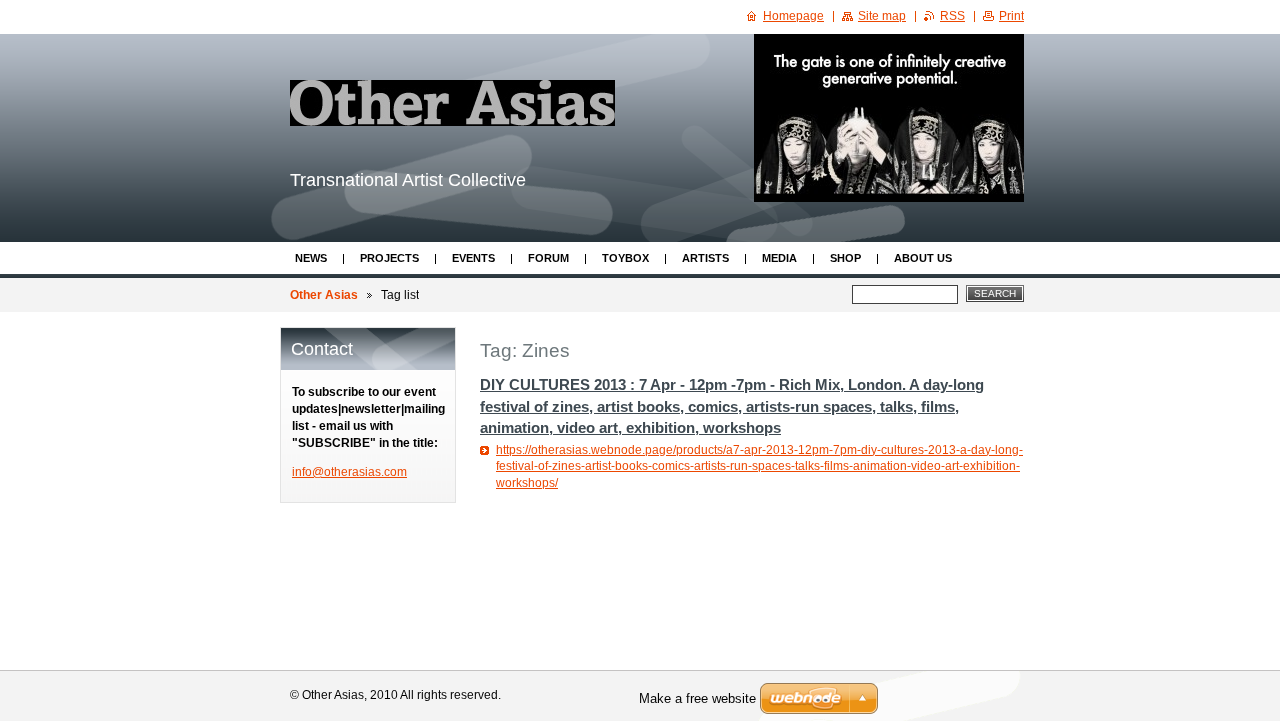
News (311, 258)
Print (1011, 16)
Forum (548, 258)
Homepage (793, 16)
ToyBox (625, 258)
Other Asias (324, 295)
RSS (952, 16)
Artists (705, 258)
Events (473, 258)
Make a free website (697, 698)
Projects (389, 258)
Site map (882, 16)
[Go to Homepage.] (452, 103)
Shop (845, 258)
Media (779, 258)
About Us (923, 258)
